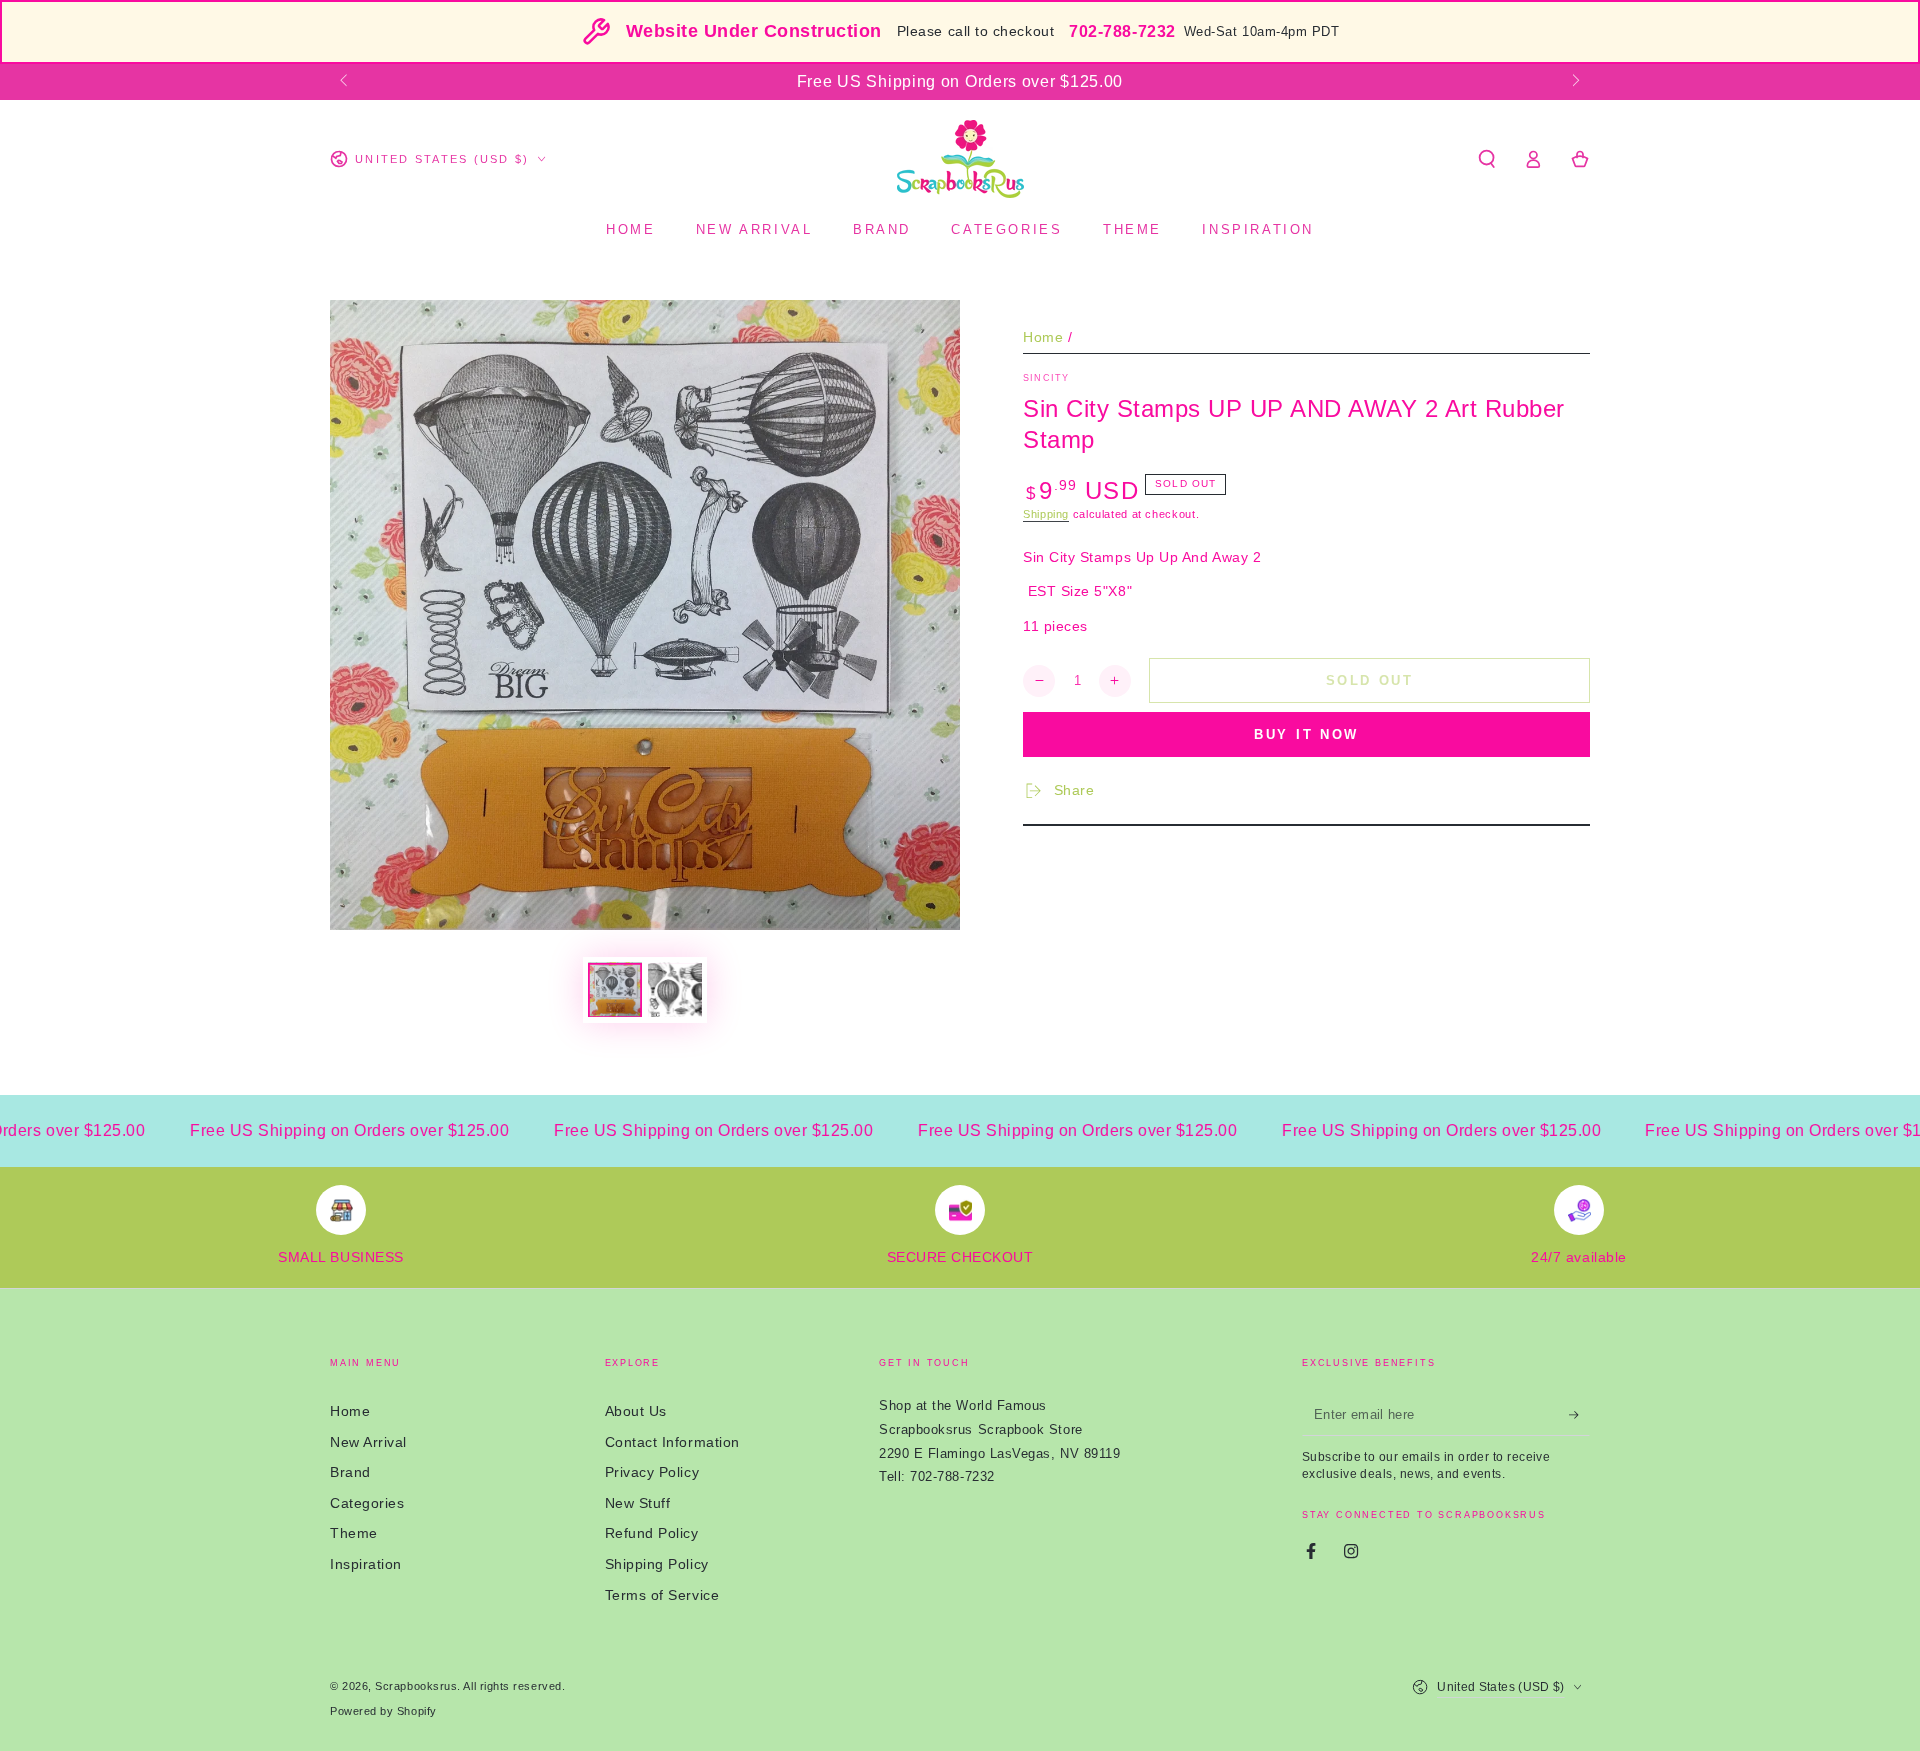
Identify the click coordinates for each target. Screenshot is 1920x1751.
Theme (354, 1533)
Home (1043, 337)
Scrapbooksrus (416, 1686)
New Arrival (368, 1442)
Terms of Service (662, 1595)
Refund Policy (652, 1533)
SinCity (1046, 378)
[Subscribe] (1579, 1415)
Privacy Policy (652, 1472)
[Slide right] (1574, 82)
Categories (367, 1503)
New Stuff (638, 1503)
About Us (636, 1411)
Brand (350, 1472)
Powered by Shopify (383, 1711)
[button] (1486, 159)
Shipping (1046, 514)
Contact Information (672, 1442)
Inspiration (366, 1564)
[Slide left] (345, 82)
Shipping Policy (657, 1564)
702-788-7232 (1122, 31)
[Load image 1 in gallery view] (615, 989)
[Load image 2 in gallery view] (675, 989)
